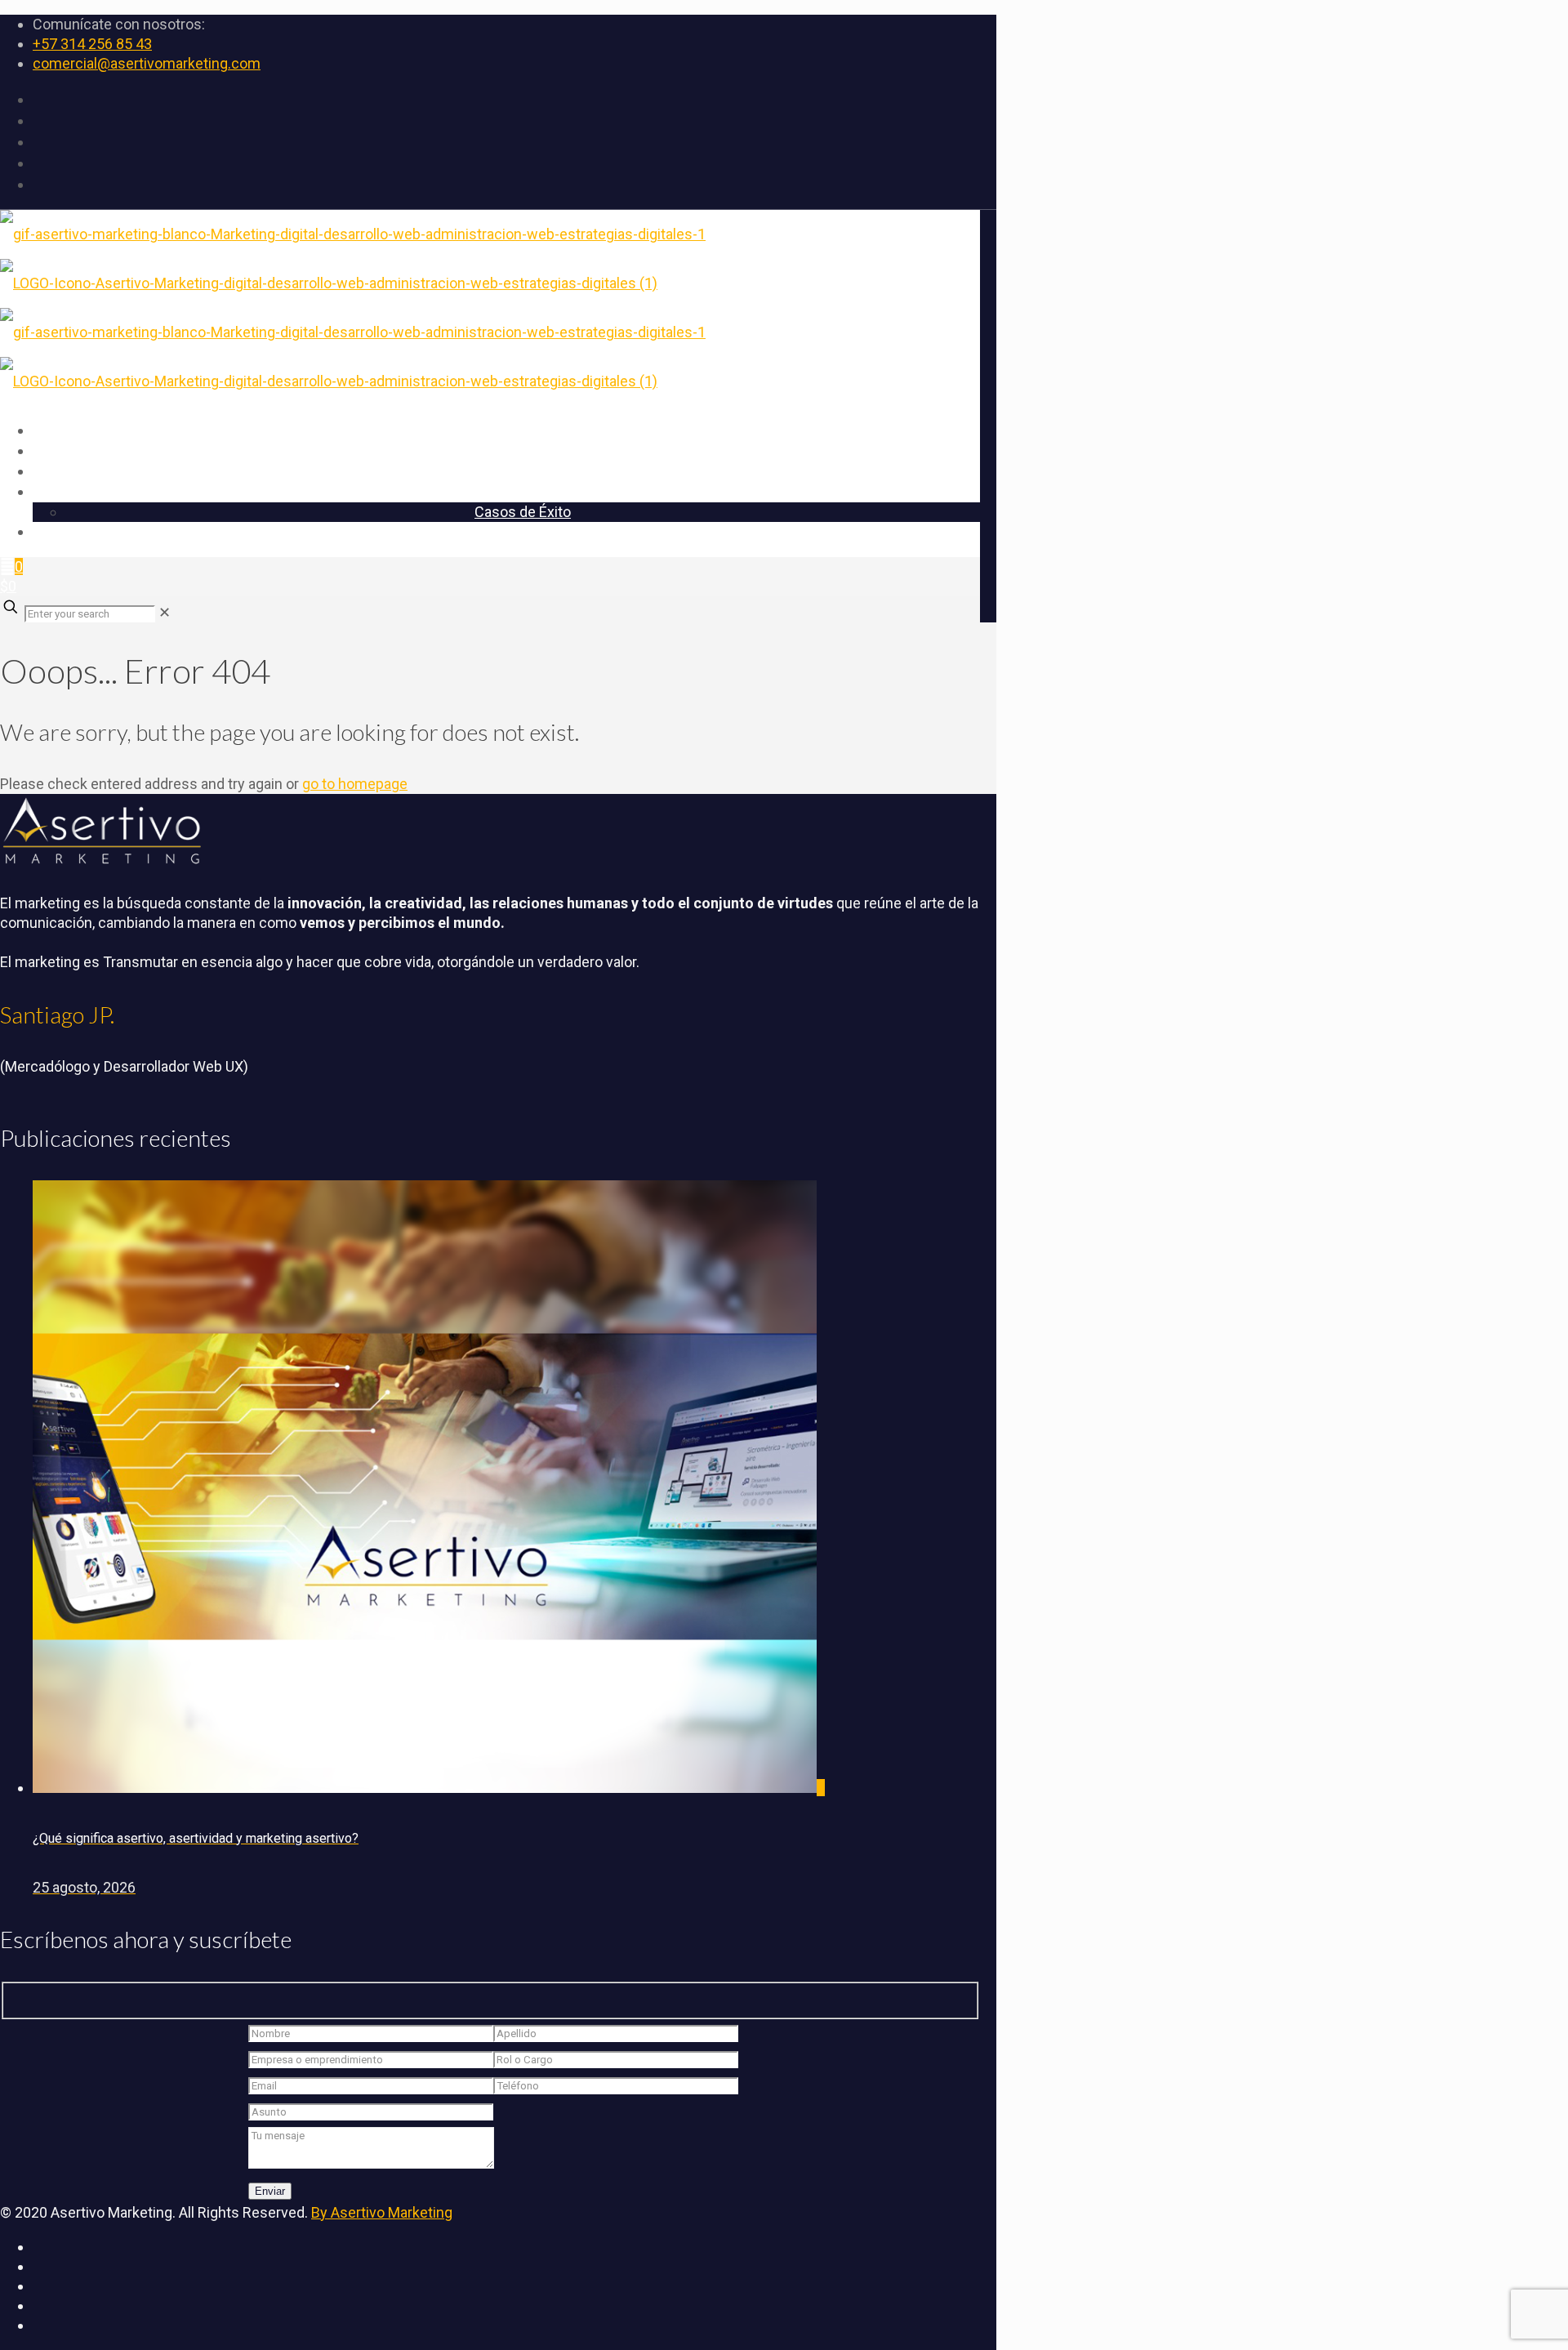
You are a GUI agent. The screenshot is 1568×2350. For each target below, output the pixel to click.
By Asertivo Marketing (382, 2212)
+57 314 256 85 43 (92, 44)
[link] (165, 612)
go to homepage (355, 784)
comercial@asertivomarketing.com (147, 63)
